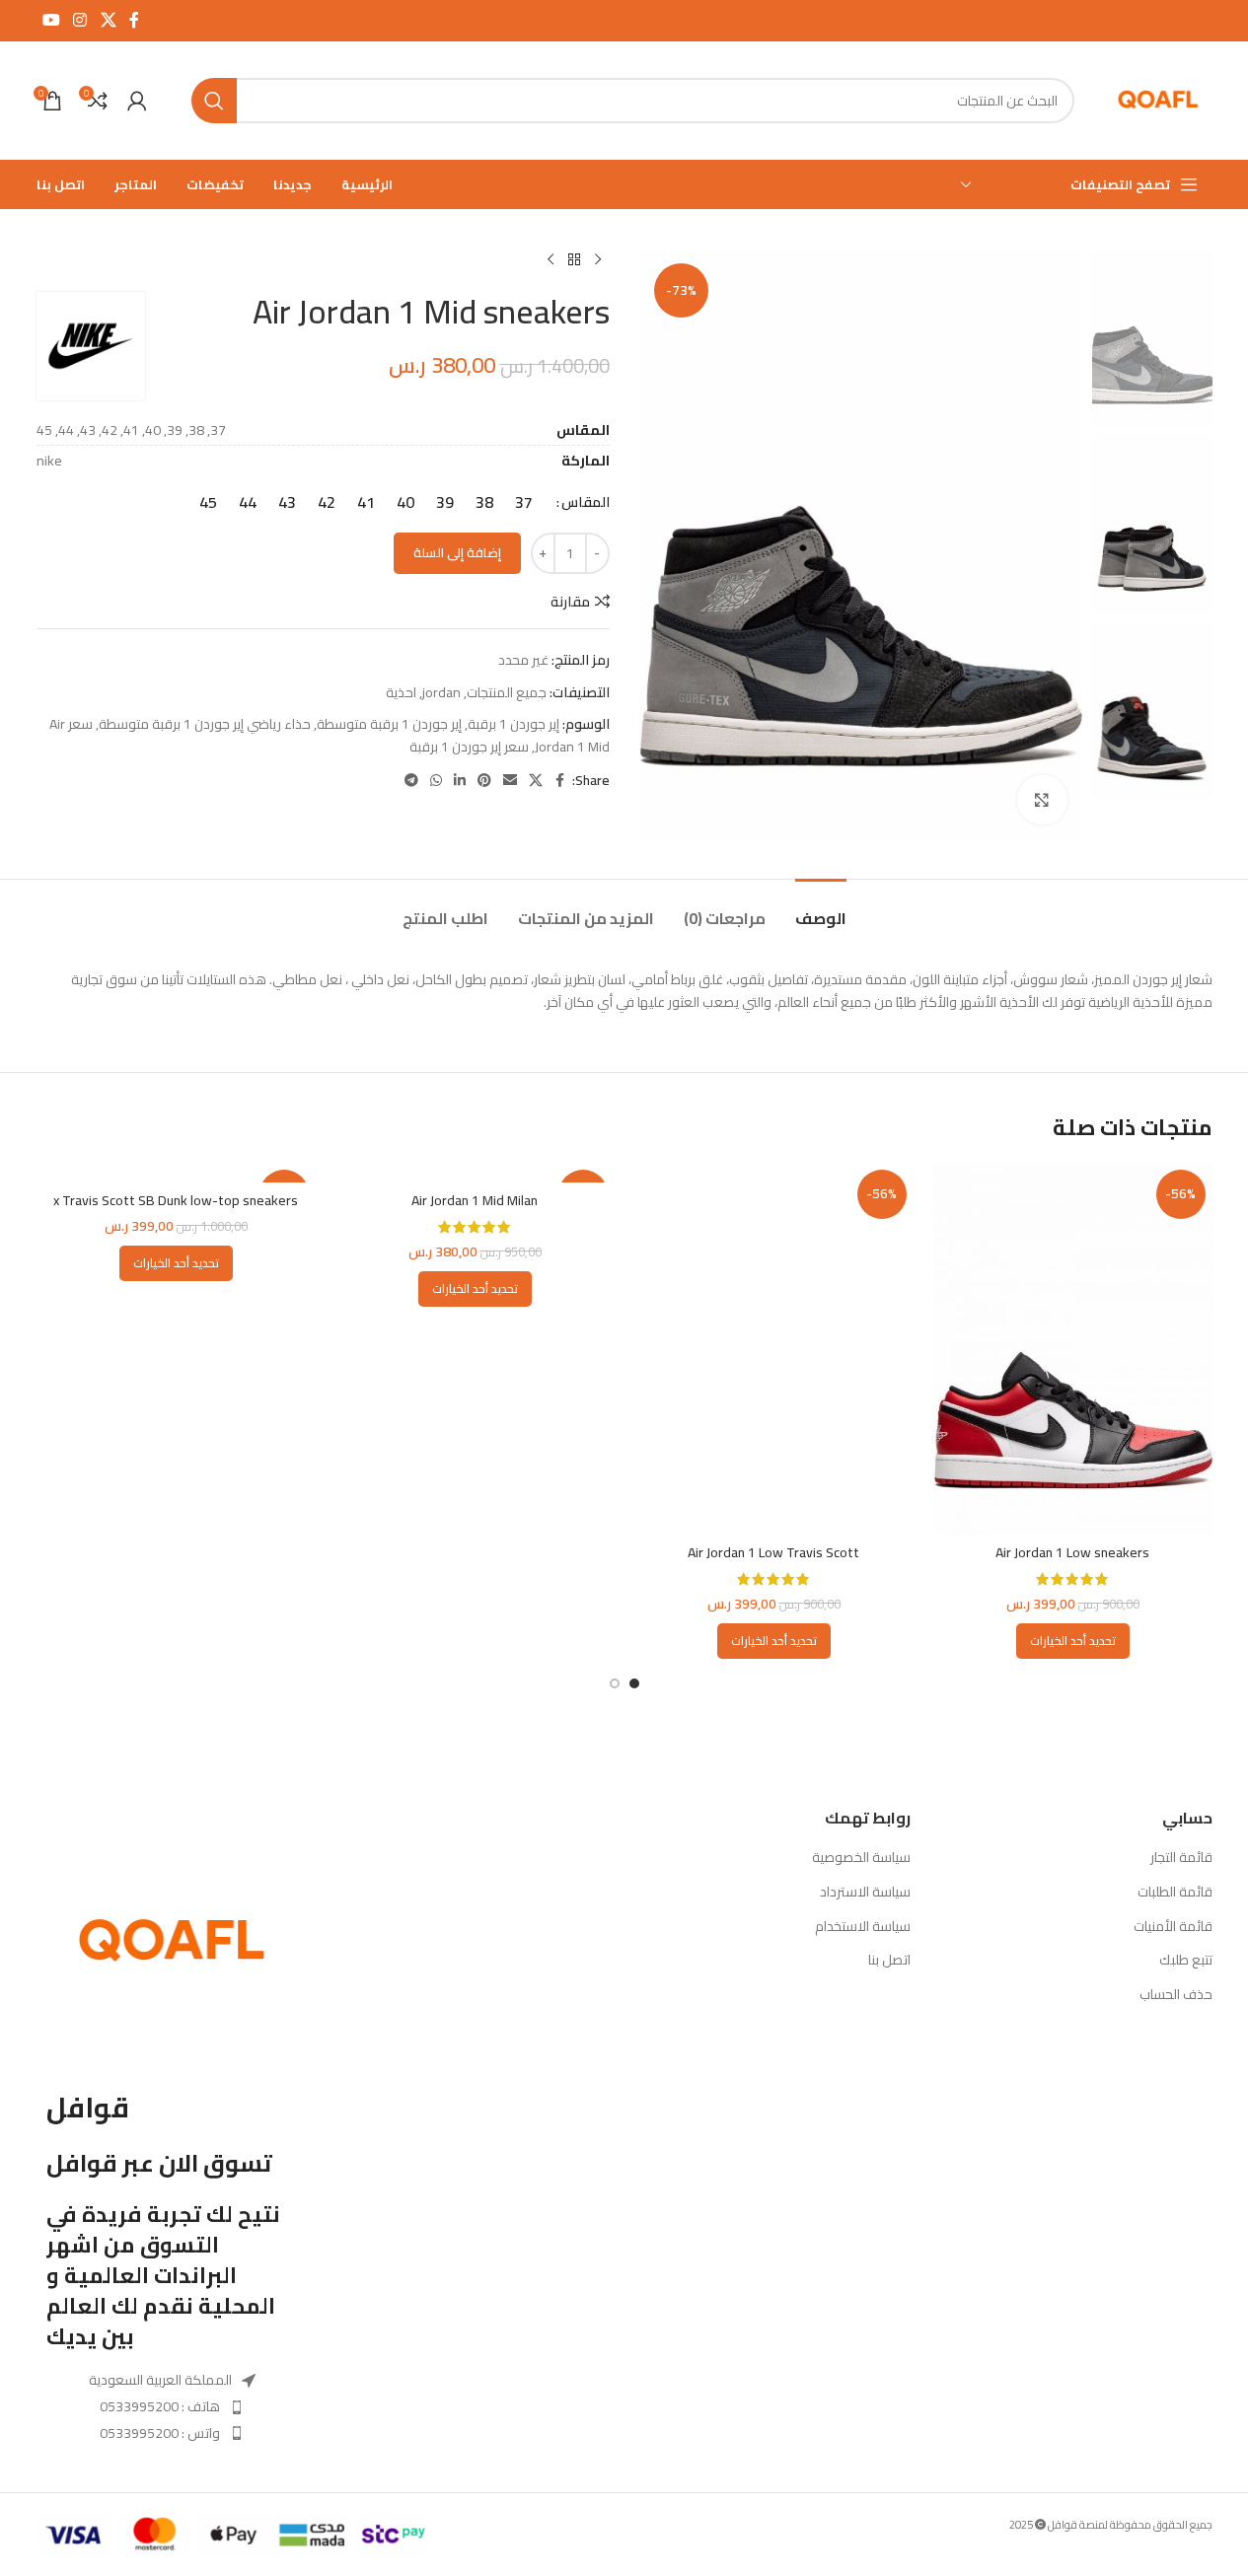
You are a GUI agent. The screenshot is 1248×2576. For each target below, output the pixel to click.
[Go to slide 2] (615, 1683)
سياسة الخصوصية (861, 1858)
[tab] (821, 909)
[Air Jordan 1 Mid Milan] (475, 1173)
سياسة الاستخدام (863, 1927)
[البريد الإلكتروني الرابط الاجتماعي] (510, 781)
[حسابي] (137, 101)
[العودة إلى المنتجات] (574, 260)
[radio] (524, 502)
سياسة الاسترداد (865, 1893)
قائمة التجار (1181, 1858)
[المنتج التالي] (551, 260)
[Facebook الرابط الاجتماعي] (134, 20)
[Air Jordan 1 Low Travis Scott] (774, 1349)
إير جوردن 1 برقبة (514, 724)
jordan (441, 692)
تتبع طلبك (1186, 1961)
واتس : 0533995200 (160, 2433)
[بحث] (214, 101)
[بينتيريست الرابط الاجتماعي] (484, 781)
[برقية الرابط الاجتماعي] (411, 781)
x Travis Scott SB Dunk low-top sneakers (176, 1200)
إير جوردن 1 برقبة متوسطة (389, 724)
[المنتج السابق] (598, 260)
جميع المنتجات (507, 692)
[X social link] (108, 20)
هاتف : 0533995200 (160, 2406)
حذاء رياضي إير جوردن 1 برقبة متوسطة (205, 724)
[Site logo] (1158, 100)
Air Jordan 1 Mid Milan (475, 1200)
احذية (401, 692)
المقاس (586, 502)
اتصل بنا (889, 1961)
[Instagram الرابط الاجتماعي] (80, 20)
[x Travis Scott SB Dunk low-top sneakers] (176, 1173)
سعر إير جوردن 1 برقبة (469, 747)
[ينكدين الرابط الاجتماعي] (460, 781)
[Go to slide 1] (634, 1683)
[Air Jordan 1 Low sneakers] (1073, 1349)
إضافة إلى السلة (457, 552)
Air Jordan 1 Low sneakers (1072, 1552)
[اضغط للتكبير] (1042, 800)
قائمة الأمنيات (1173, 1927)
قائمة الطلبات (1175, 1893)
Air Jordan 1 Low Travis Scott (773, 1552)
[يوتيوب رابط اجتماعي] (52, 20)
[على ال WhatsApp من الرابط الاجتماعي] (436, 781)
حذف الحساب (1176, 1995)
